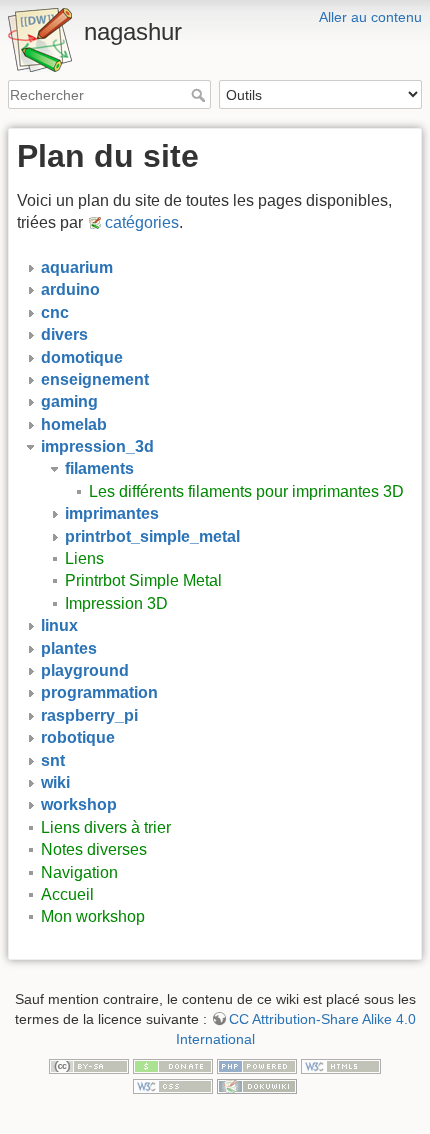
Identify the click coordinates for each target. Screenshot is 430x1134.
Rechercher (200, 95)
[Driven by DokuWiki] (257, 1085)
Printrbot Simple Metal (143, 580)
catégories (142, 222)
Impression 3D (116, 603)
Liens (84, 558)
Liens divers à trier (106, 827)
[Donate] (173, 1065)
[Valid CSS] (173, 1085)
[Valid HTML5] (341, 1065)
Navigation (79, 872)
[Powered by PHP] (257, 1065)
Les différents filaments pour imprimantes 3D (246, 491)
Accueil (67, 894)
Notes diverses (94, 849)
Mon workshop (93, 916)
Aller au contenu (370, 17)
